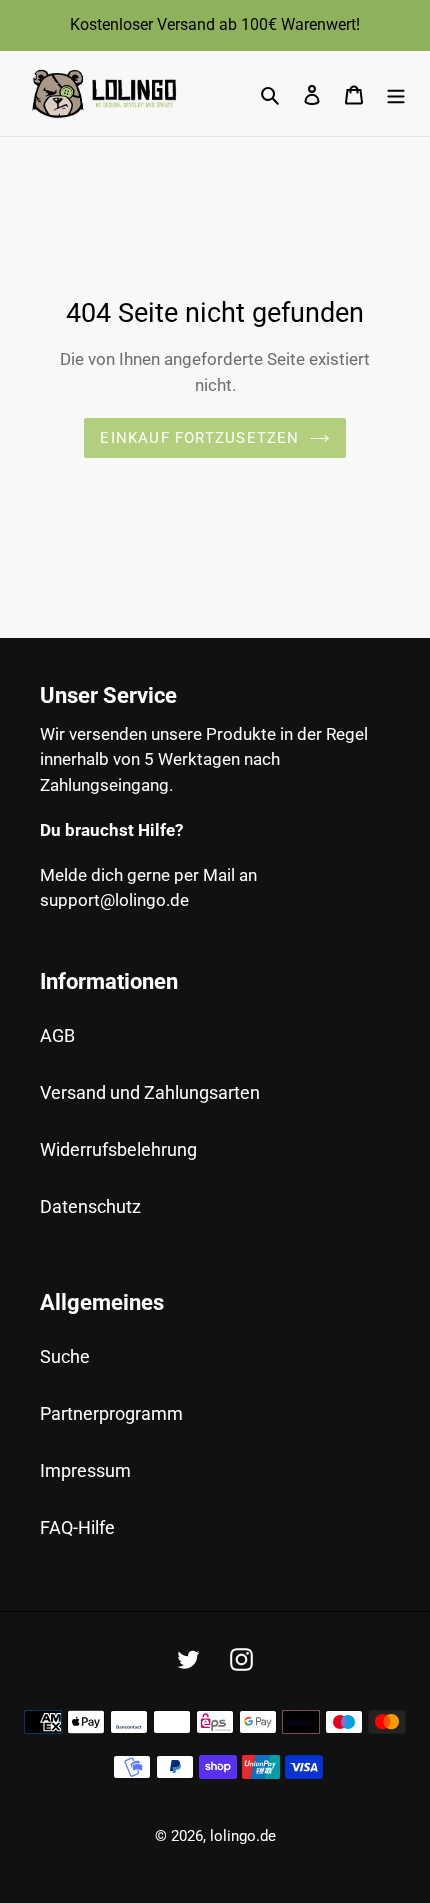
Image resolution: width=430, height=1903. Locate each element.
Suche (65, 1356)
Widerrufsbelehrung (118, 1149)
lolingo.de (243, 1836)
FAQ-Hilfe (77, 1527)
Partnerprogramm (111, 1413)
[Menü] (396, 93)
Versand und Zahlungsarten (150, 1092)
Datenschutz (90, 1206)
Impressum (85, 1470)
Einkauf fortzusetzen (199, 438)
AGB (57, 1035)
